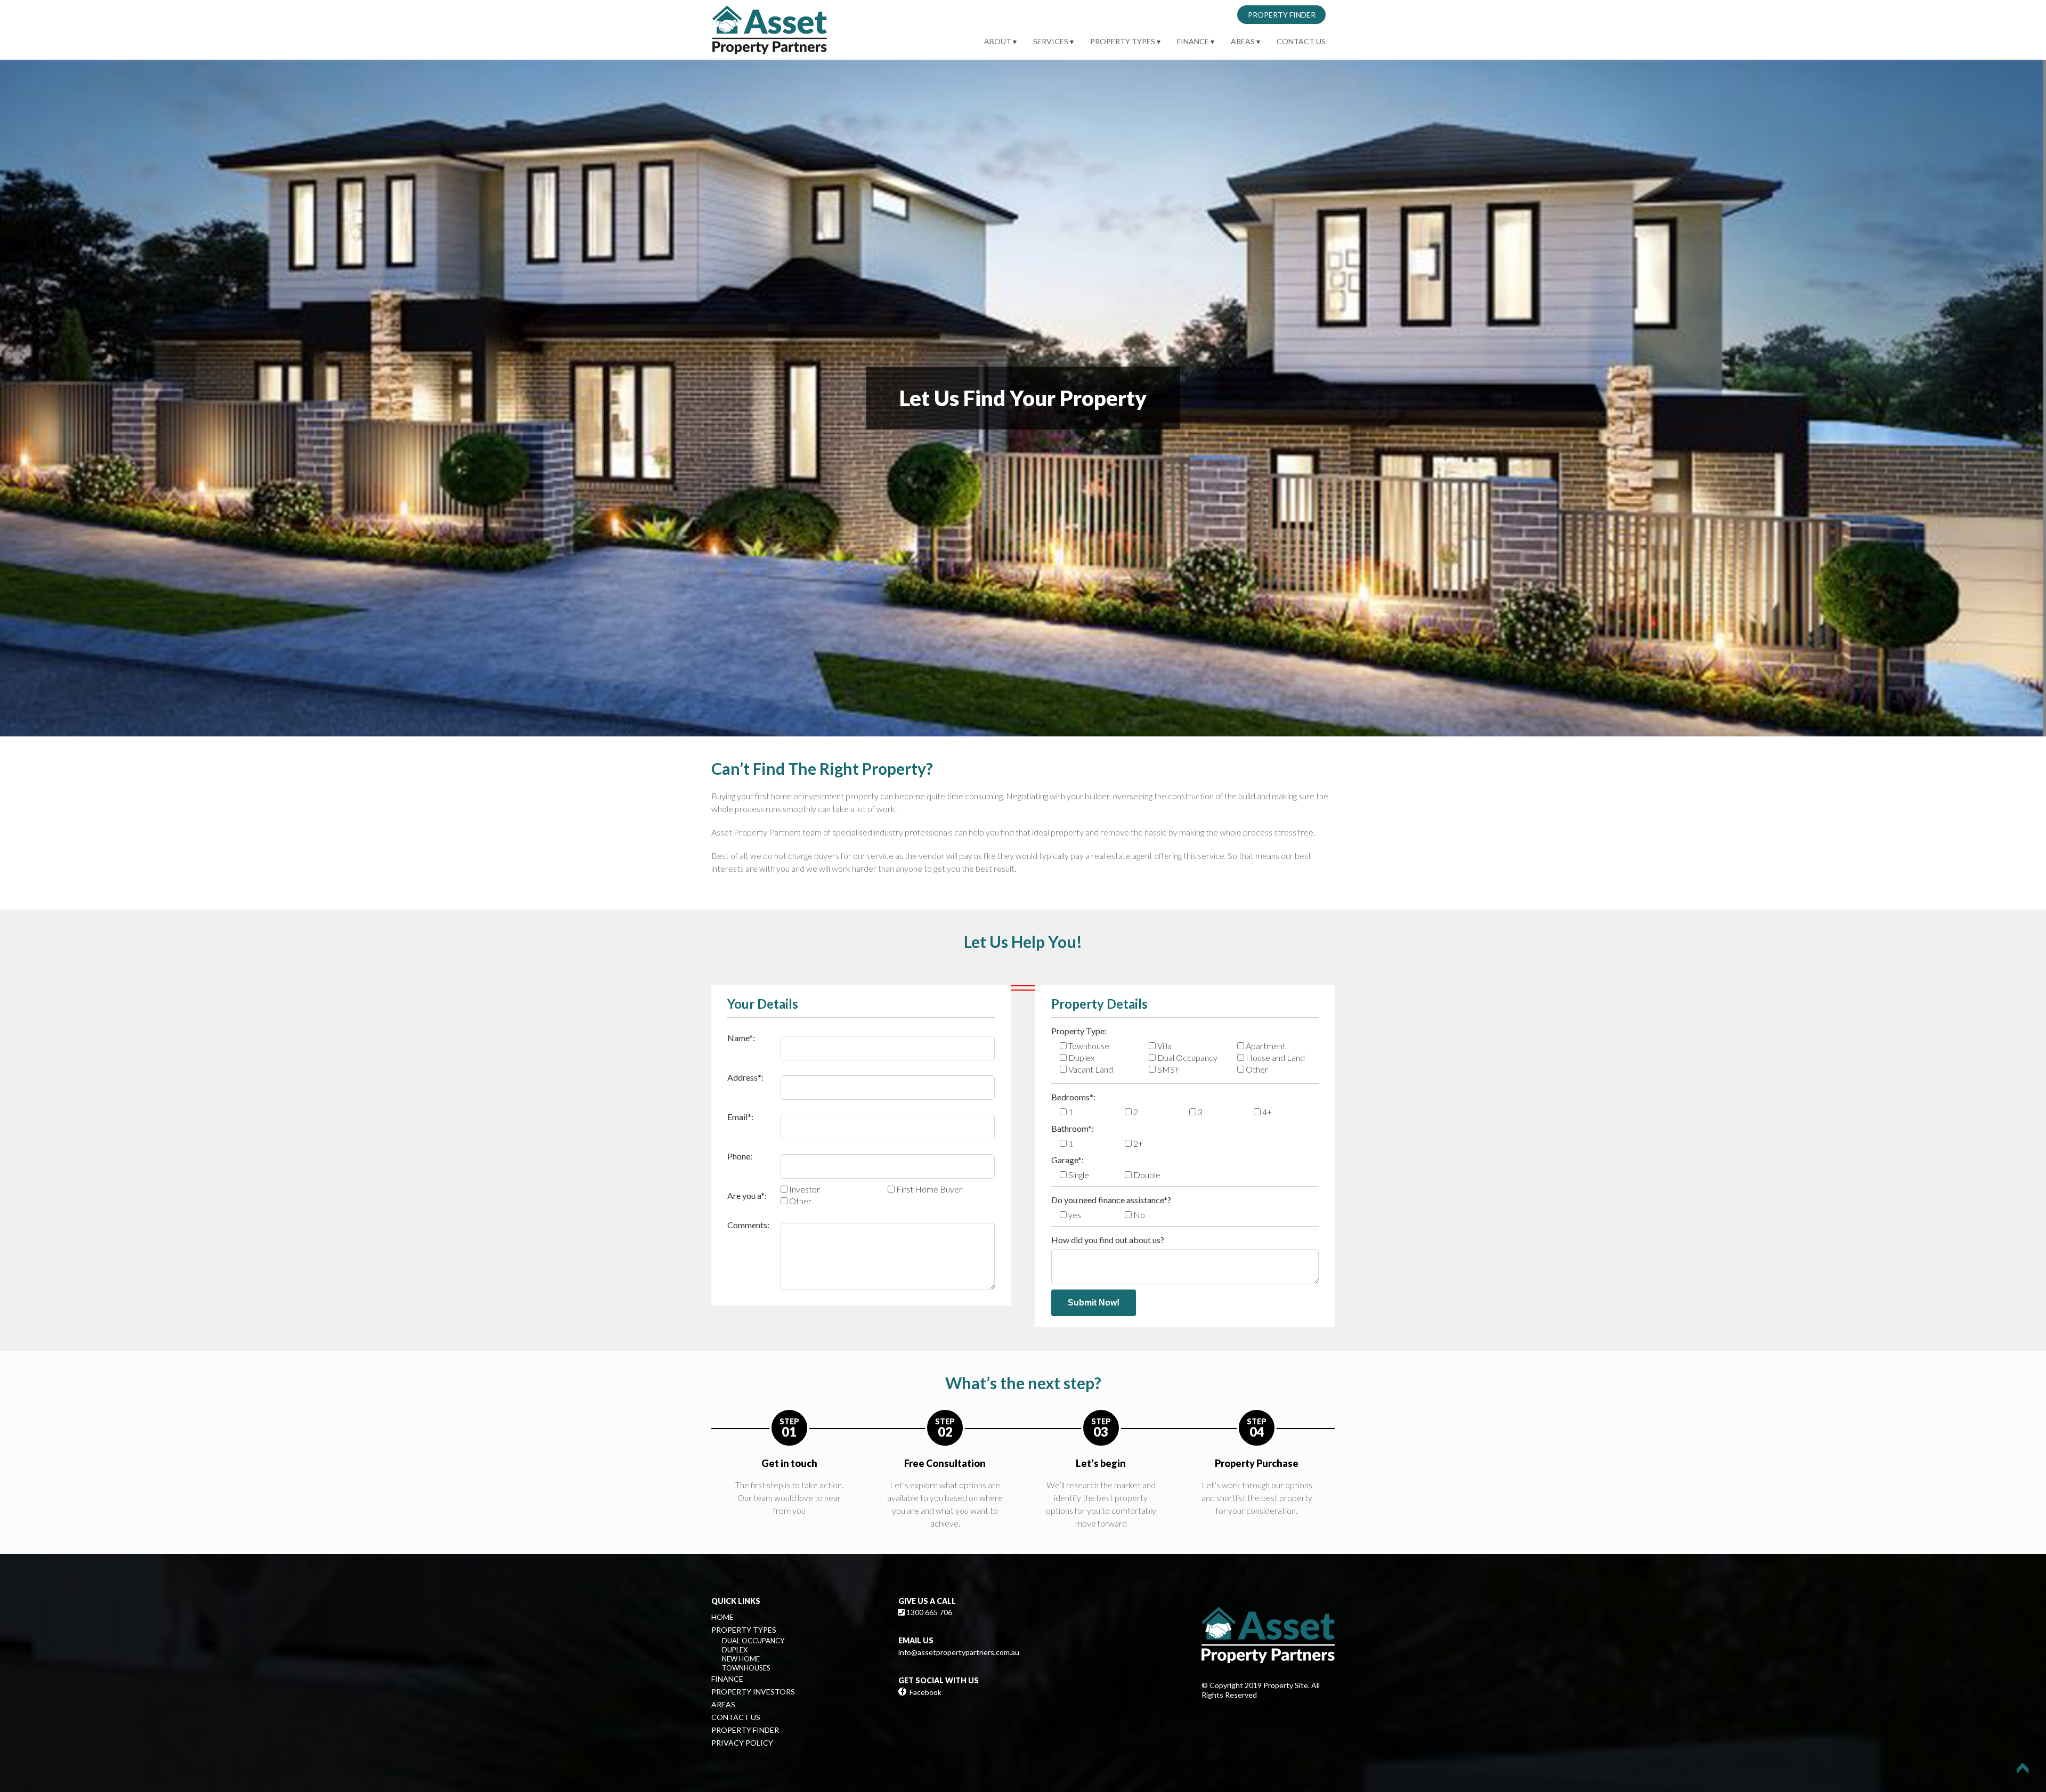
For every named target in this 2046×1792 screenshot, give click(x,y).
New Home (741, 1659)
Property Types (1123, 41)
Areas (1243, 41)
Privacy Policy (742, 1743)
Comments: (748, 1225)
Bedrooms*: (1073, 1097)
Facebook (925, 1692)
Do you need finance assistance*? (1111, 1200)
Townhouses (746, 1668)
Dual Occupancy (753, 1641)
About (998, 41)
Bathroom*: (1073, 1128)
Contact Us (1301, 41)
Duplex (735, 1650)
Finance (1193, 41)
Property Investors (753, 1692)
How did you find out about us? (1108, 1240)
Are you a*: (747, 1195)
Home (722, 1617)
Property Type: (1079, 1031)
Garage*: (1067, 1160)
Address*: (745, 1077)
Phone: (740, 1156)
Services (1051, 41)
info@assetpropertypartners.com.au (959, 1652)
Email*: (740, 1117)
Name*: (741, 1038)
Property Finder (1282, 15)
